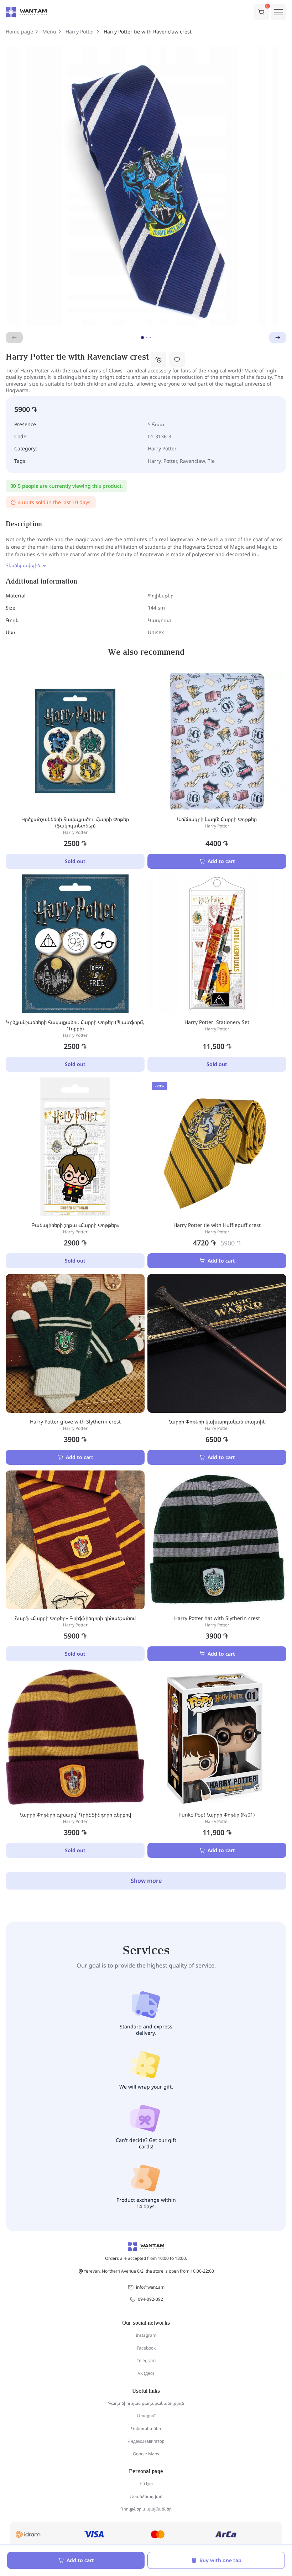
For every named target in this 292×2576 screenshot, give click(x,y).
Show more (146, 1881)
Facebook (146, 2348)
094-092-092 (150, 2299)
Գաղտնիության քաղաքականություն (146, 2403)
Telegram (146, 2360)
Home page (19, 32)
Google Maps (146, 2454)
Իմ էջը (146, 2484)
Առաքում (146, 2416)
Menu (49, 32)
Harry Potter (80, 32)
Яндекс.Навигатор (146, 2441)
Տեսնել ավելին (23, 565)
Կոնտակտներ (146, 2428)
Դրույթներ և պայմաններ (146, 2509)
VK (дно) (146, 2373)
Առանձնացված (146, 2496)
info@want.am (150, 2287)
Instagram (146, 2335)
